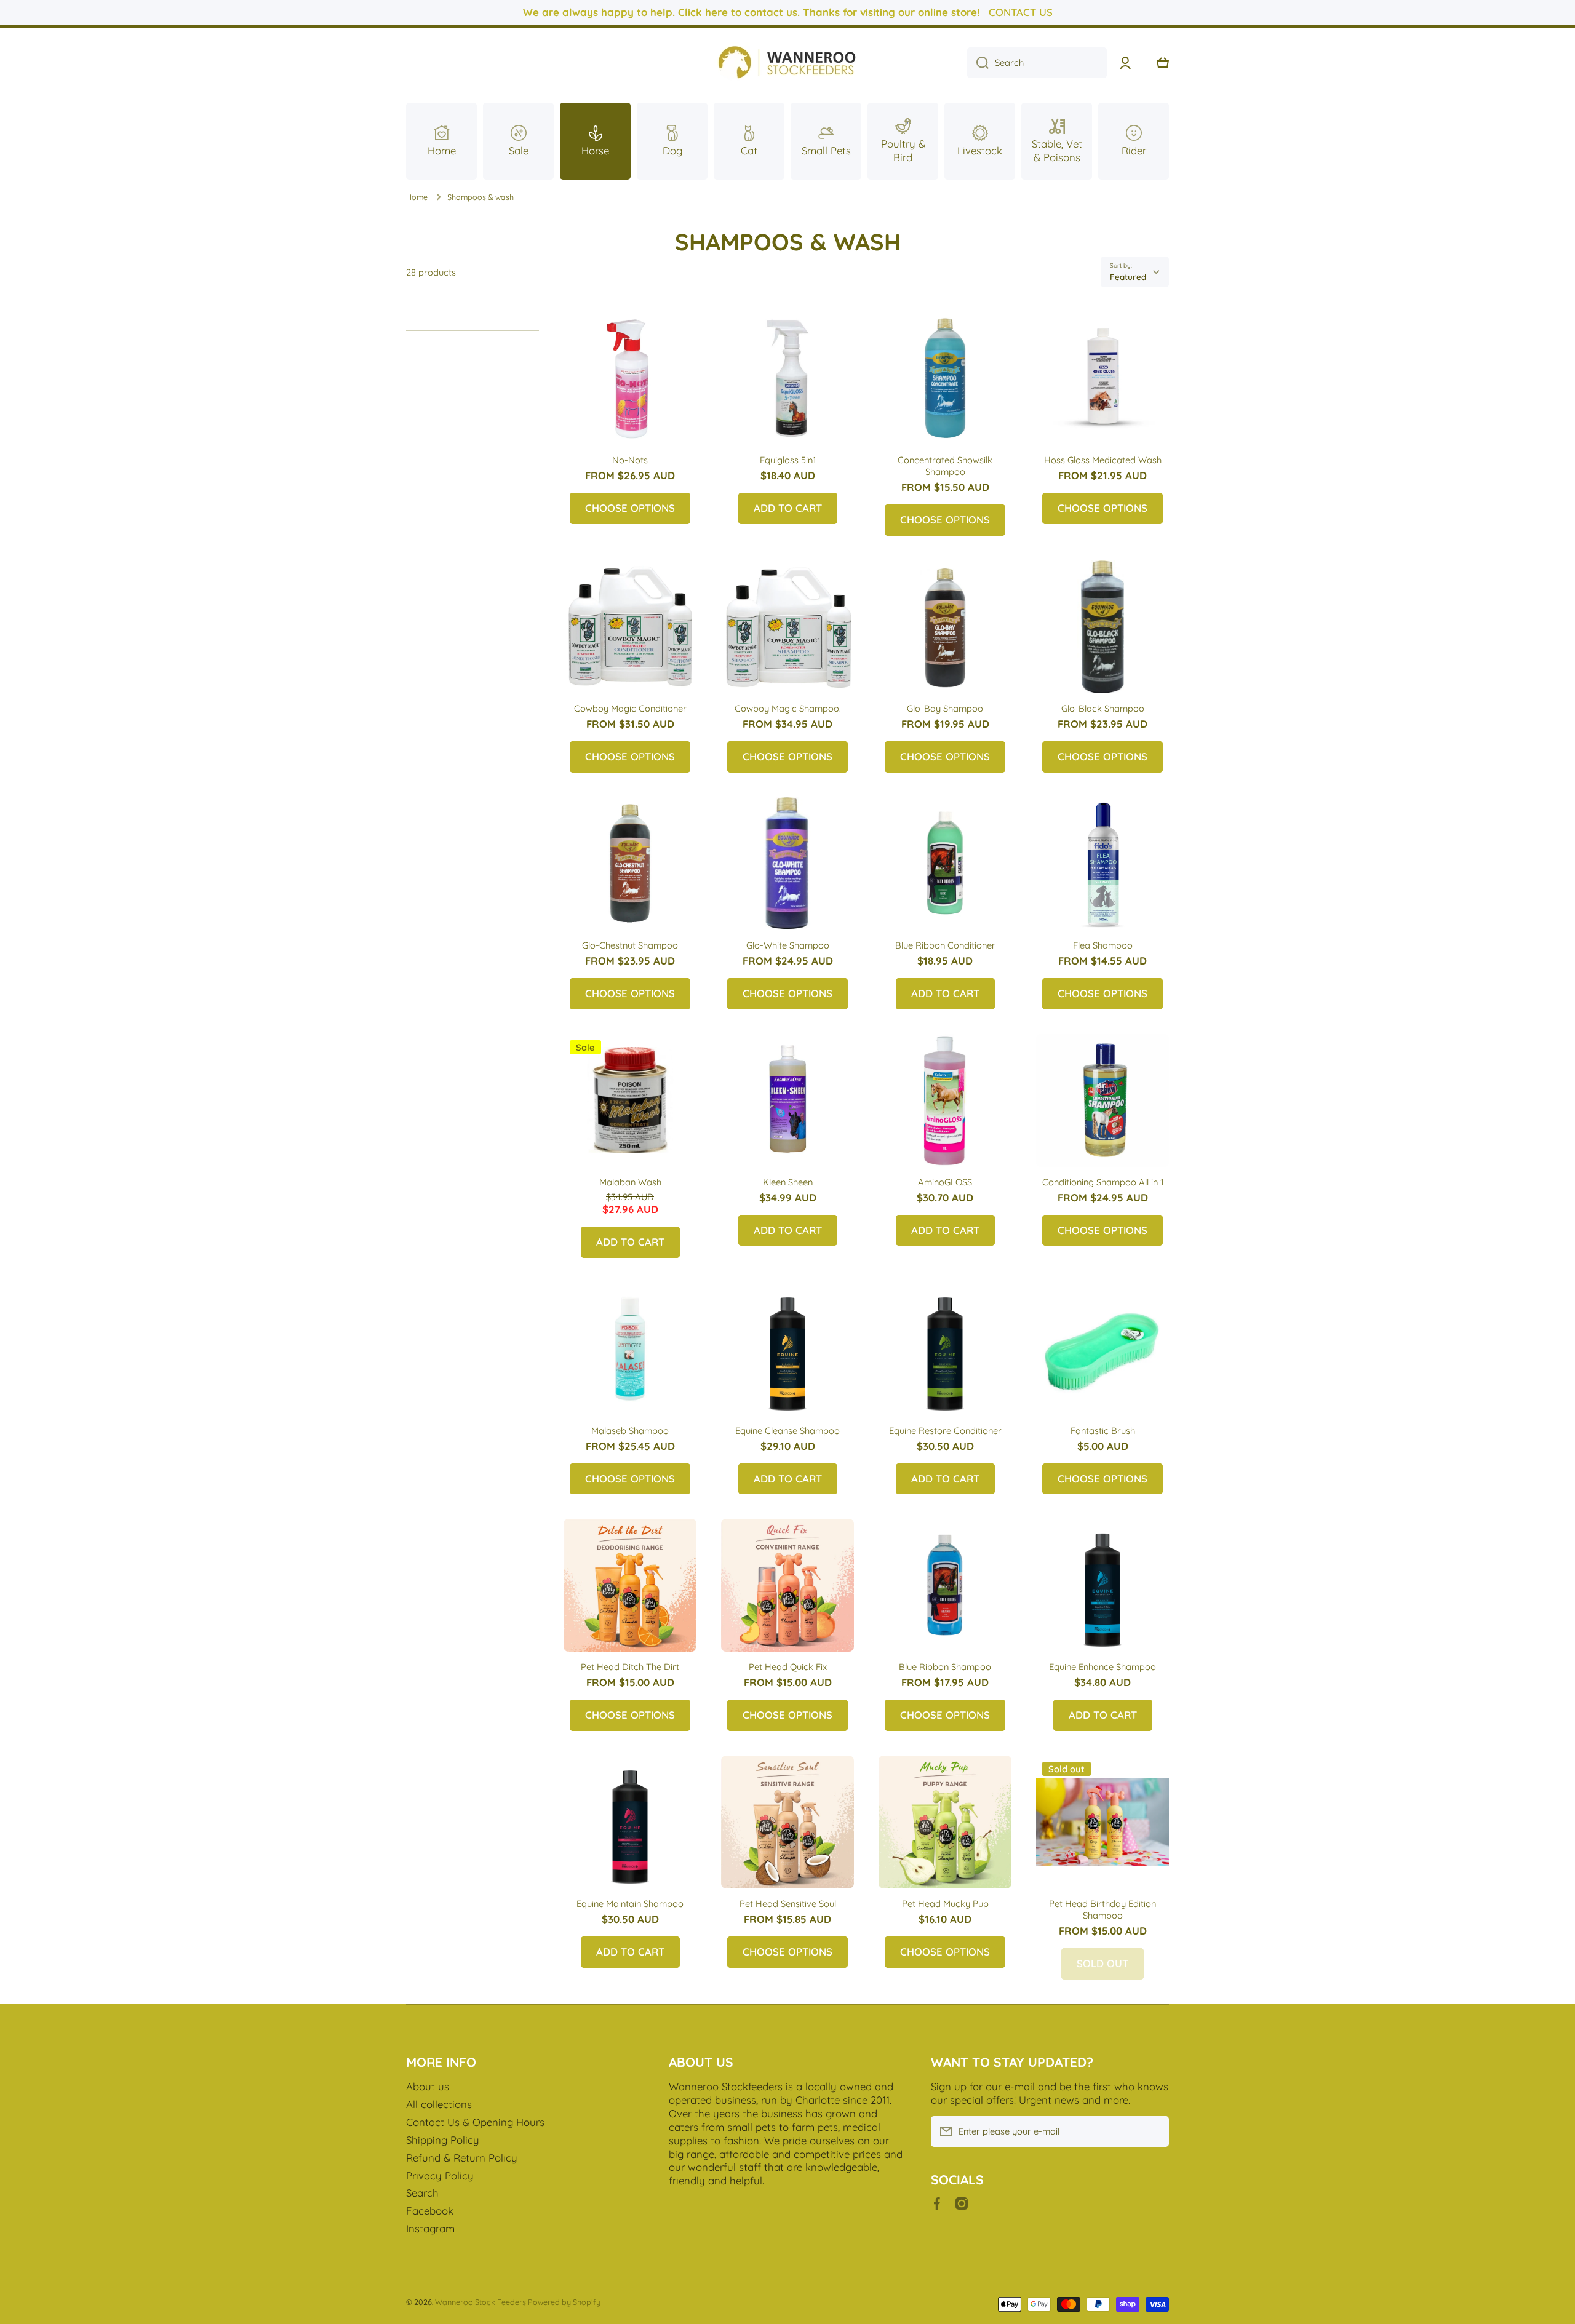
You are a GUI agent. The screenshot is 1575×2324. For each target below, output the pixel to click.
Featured (1128, 277)
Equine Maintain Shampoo (630, 1904)
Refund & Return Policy (462, 2158)
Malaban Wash (630, 1182)
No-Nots (630, 460)
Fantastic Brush (1103, 1431)
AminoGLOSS (945, 1182)
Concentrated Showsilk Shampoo (945, 466)
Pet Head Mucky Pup (945, 1904)
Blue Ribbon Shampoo (945, 1667)
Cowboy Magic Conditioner (630, 708)
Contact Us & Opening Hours (475, 2122)
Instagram (430, 2228)
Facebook (430, 2211)
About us (428, 2086)
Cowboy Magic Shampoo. (788, 708)
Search (422, 2193)
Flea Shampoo (1103, 945)
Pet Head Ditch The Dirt (630, 1667)
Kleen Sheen (788, 1182)
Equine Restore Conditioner (945, 1431)
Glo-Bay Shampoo (945, 708)
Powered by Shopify (564, 2302)
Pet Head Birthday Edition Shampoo (1102, 1909)
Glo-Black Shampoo (1103, 708)
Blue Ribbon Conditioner (945, 945)
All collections (439, 2104)
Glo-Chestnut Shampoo (630, 945)
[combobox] (1037, 63)
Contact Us (1021, 12)
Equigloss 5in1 (788, 460)
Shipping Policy (443, 2140)
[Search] (978, 63)
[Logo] (787, 63)
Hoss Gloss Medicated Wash (1103, 460)
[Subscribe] (1154, 2131)
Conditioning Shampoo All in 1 (1103, 1182)
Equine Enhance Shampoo (1102, 1667)
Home (417, 197)
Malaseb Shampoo (630, 1431)
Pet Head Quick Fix (788, 1667)
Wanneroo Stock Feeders (480, 2302)
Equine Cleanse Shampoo (787, 1431)
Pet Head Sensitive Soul (788, 1904)
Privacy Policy (440, 2175)
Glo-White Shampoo (788, 945)
